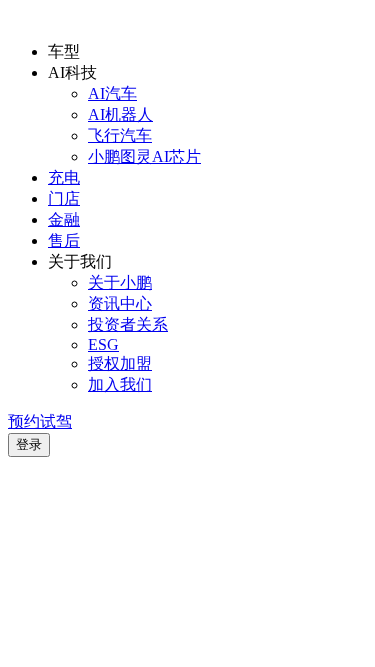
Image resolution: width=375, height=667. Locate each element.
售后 (64, 240)
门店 (64, 198)
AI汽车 (112, 93)
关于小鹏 (120, 282)
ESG (103, 344)
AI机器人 (120, 114)
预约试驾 (40, 421)
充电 (64, 177)
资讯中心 (120, 303)
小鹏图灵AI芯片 (144, 156)
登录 (29, 444)
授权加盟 (120, 363)
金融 (64, 219)
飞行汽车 (120, 135)
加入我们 (120, 384)
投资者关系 (128, 324)
